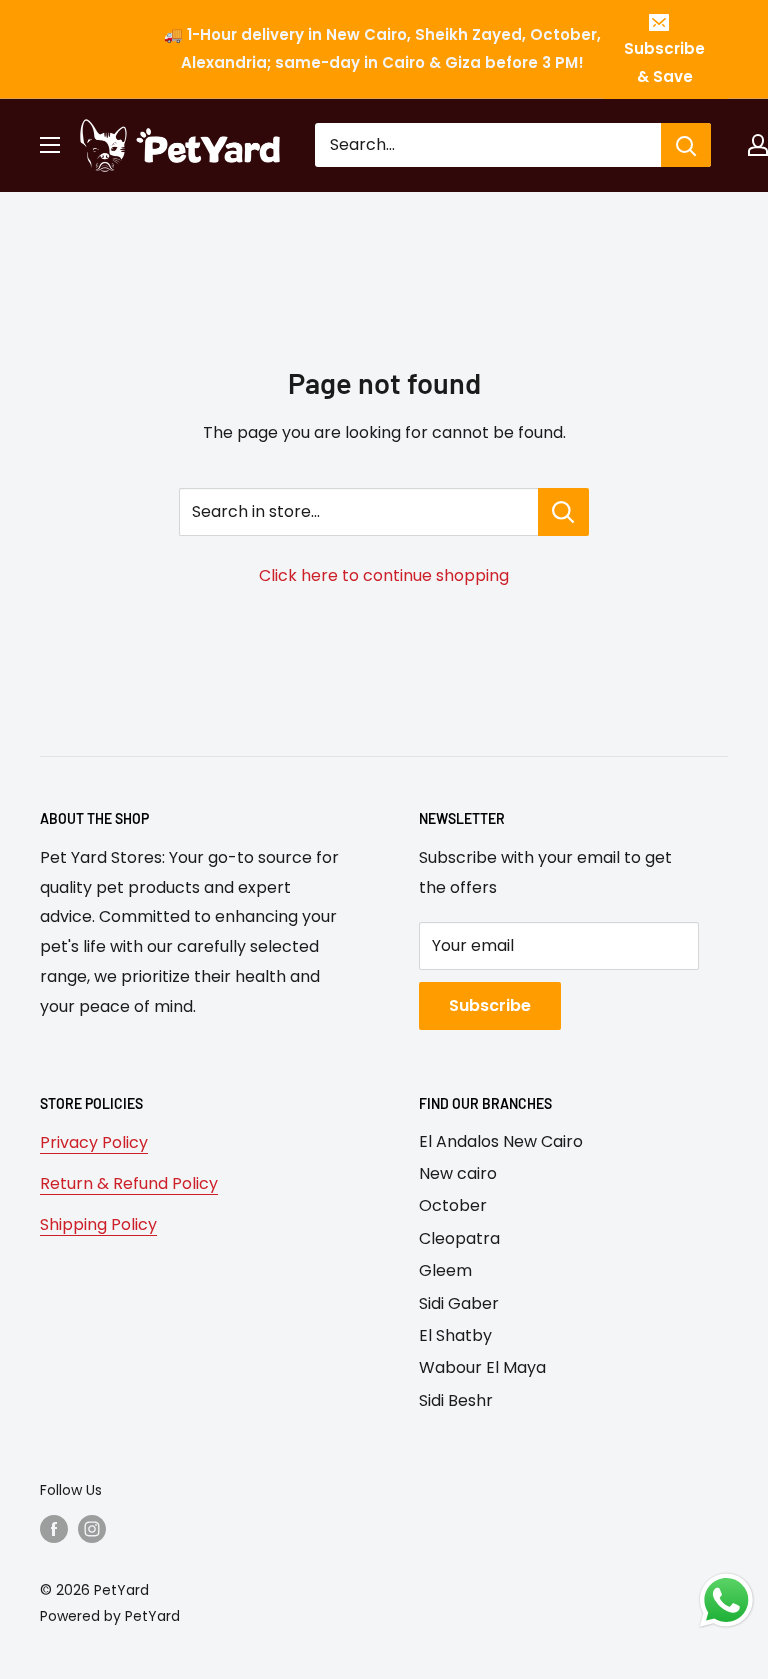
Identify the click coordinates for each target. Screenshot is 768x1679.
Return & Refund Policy (129, 1183)
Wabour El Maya (482, 1367)
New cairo (458, 1173)
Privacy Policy (94, 1142)
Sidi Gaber (459, 1303)
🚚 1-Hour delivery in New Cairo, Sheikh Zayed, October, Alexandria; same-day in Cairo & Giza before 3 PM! (382, 48)
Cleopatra (459, 1238)
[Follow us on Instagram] (92, 1529)
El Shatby (455, 1335)
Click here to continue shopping (384, 575)
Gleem (445, 1270)
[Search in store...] (563, 512)
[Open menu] (50, 145)
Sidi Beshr (456, 1400)
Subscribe (490, 1005)
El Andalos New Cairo (501, 1141)
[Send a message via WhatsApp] (726, 1600)
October (453, 1205)
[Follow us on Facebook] (54, 1529)
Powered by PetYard (110, 1616)
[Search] (686, 145)
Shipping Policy (98, 1224)
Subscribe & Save (664, 62)
